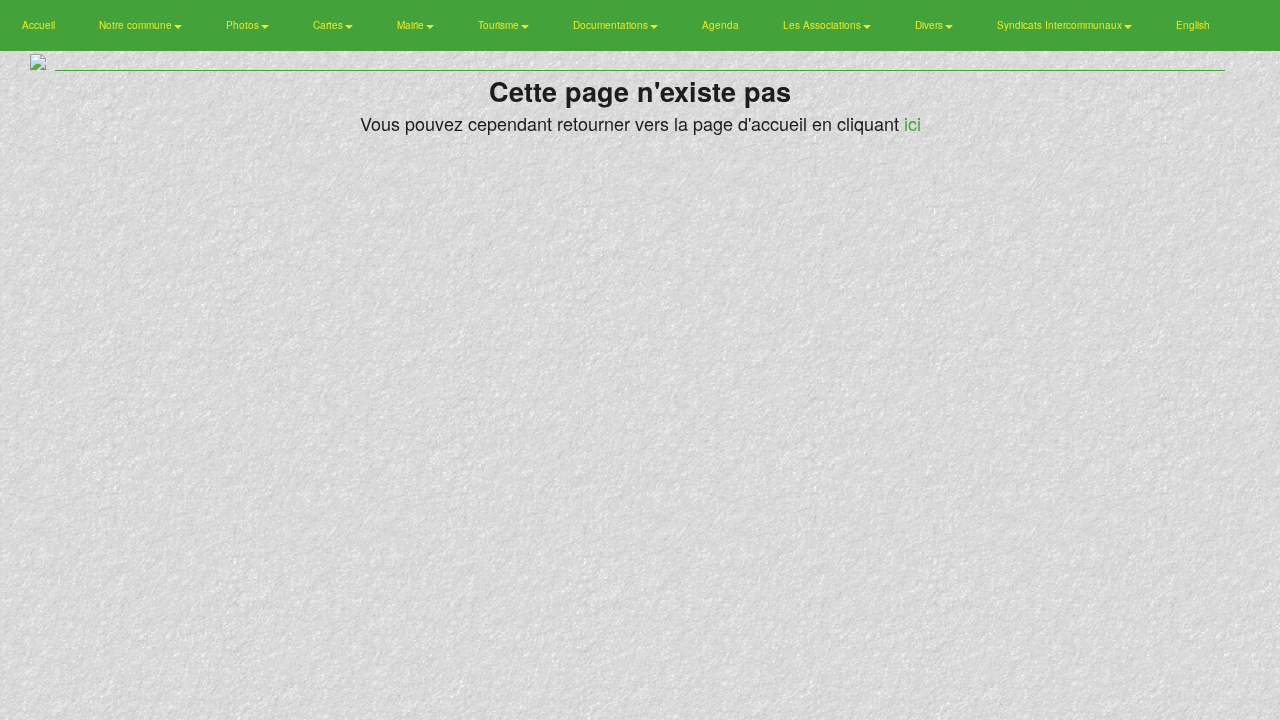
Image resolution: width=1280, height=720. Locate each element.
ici (912, 123)
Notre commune (137, 25)
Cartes (329, 25)
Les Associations (823, 25)
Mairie (412, 25)
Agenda (720, 25)
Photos (244, 25)
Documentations (612, 25)
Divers (930, 25)
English (1193, 25)
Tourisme (500, 25)
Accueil (38, 25)
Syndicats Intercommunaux (1061, 25)
